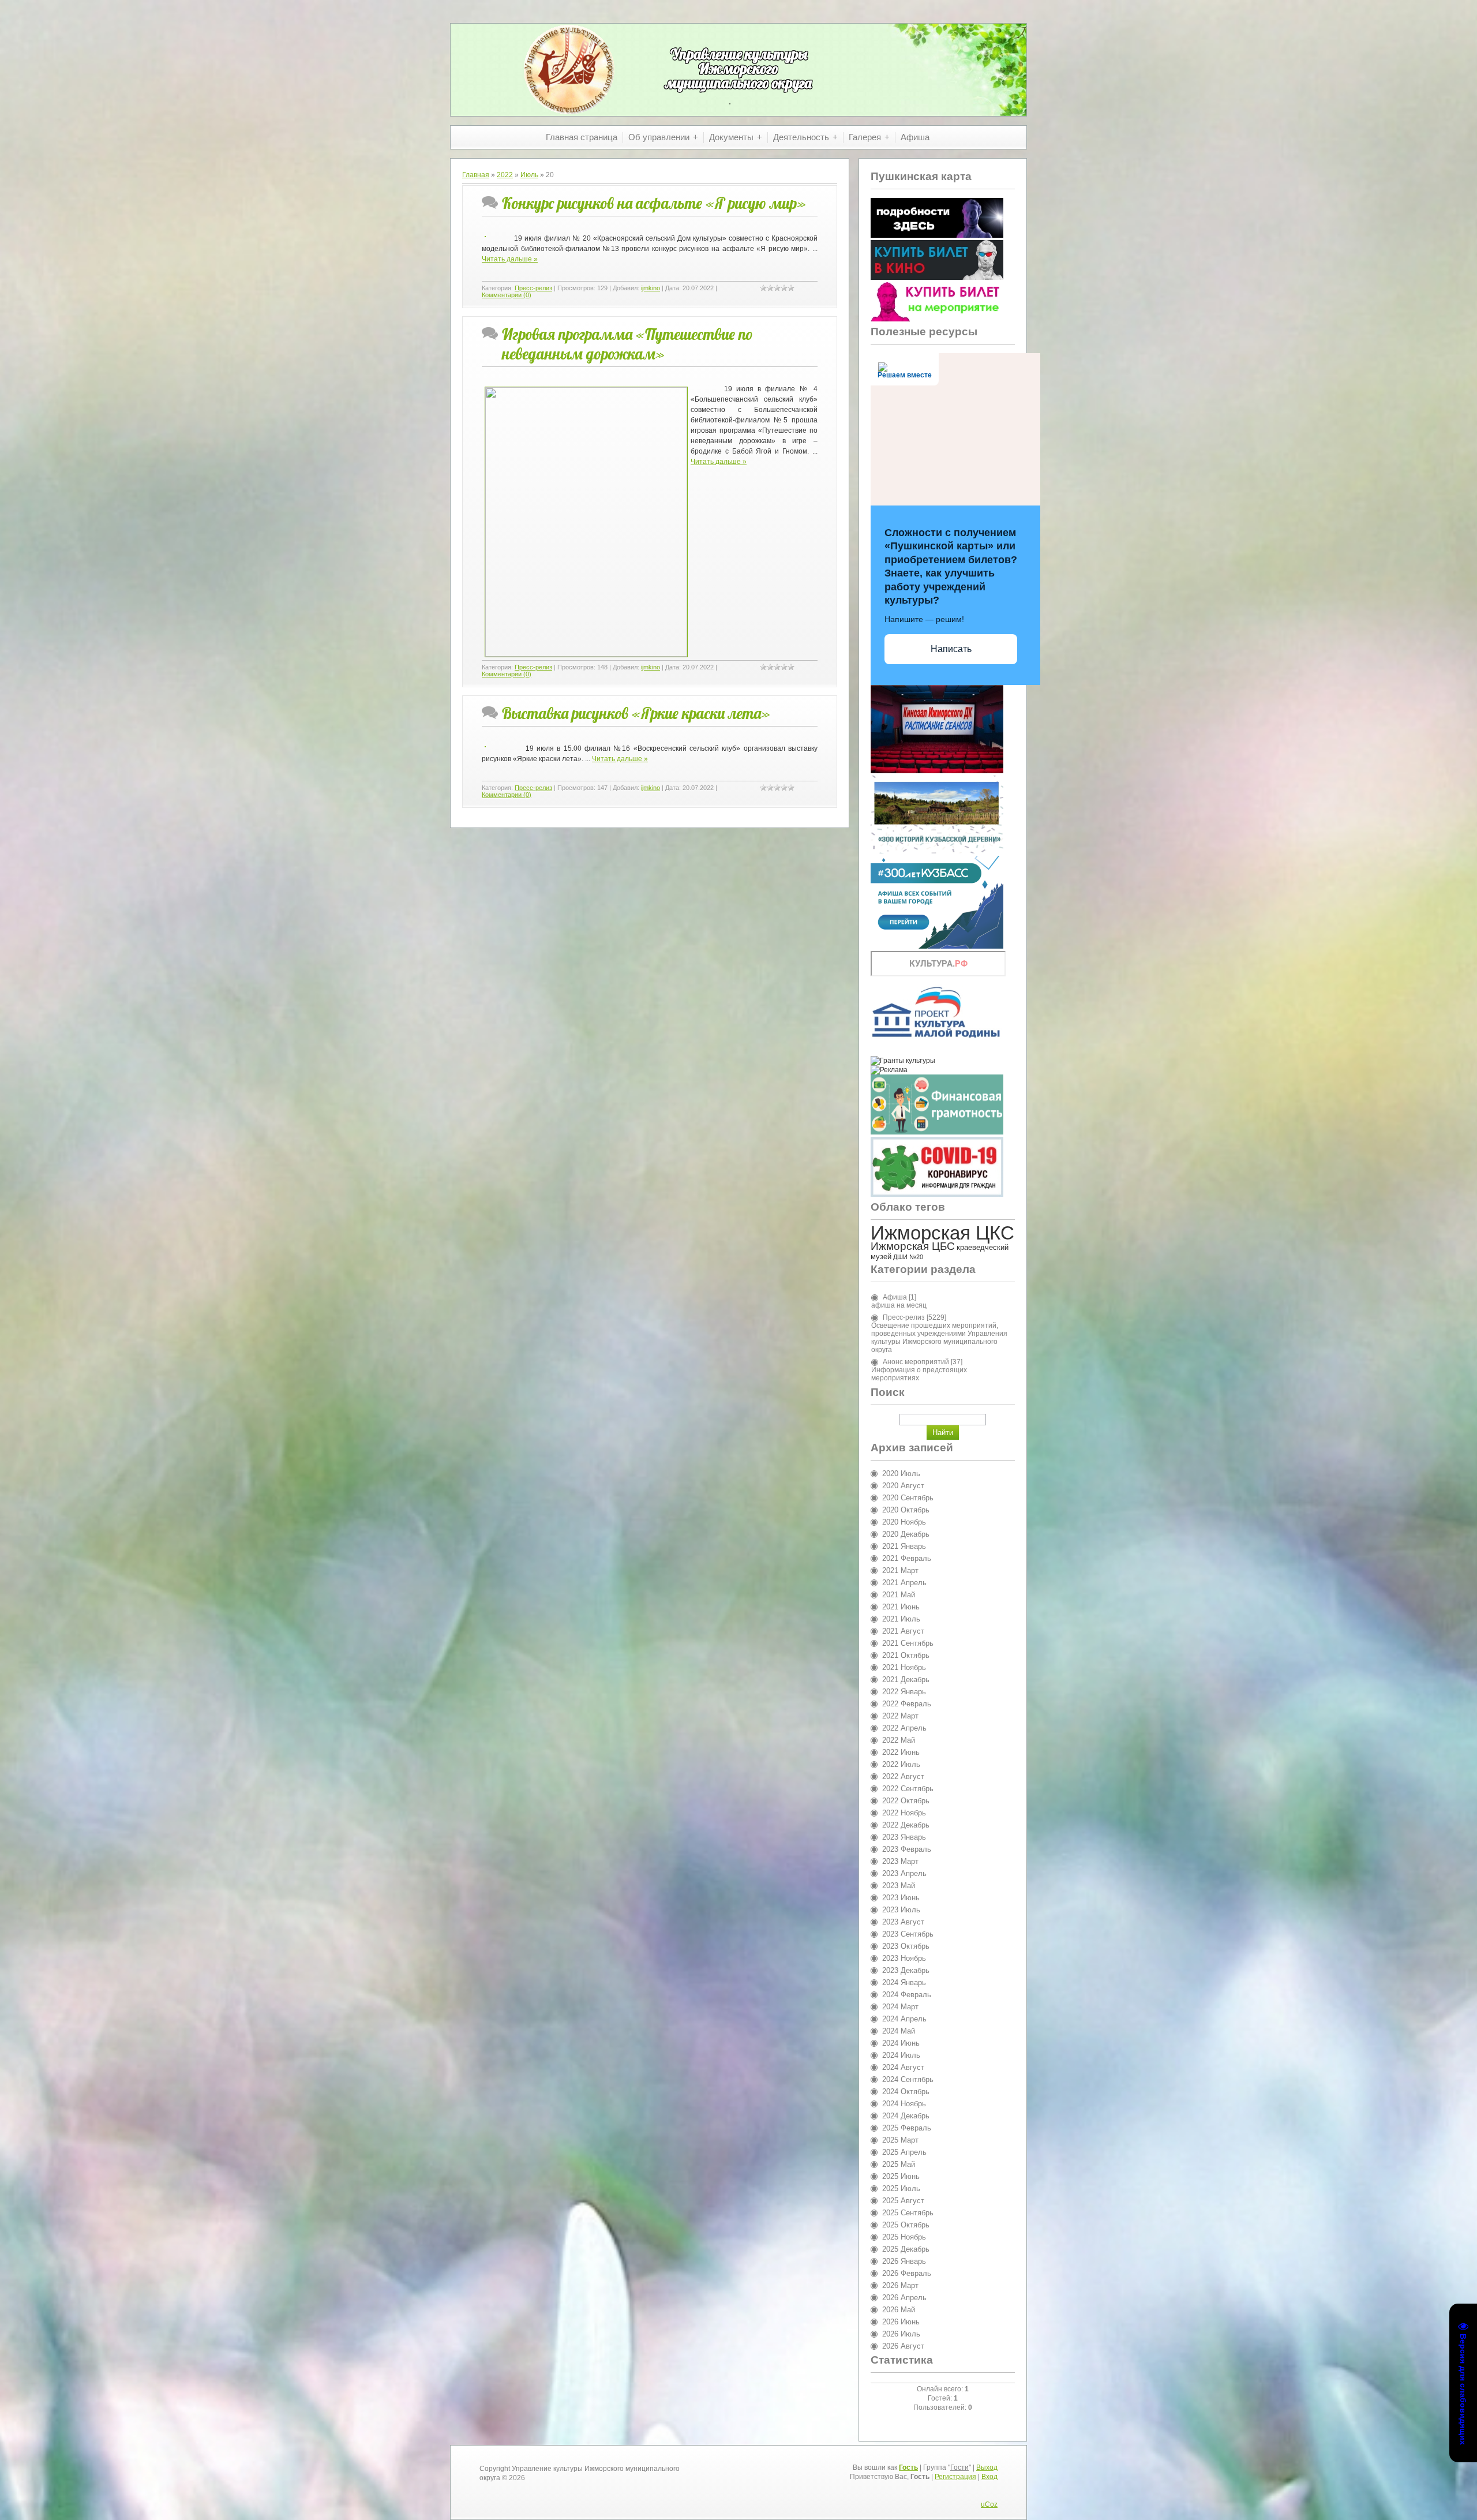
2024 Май (899, 2031)
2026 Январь (904, 2261)
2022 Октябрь (906, 1801)
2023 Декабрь (906, 1970)
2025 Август (903, 2201)
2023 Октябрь (906, 1946)
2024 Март (900, 2007)
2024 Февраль (907, 1995)
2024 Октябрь (906, 2092)
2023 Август (903, 1922)
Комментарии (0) (507, 295)
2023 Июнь (901, 1898)
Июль (529, 175)
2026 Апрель (904, 2298)
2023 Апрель (904, 1873)
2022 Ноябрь (904, 1813)
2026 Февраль (907, 2273)
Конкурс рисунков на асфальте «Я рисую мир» (654, 203)
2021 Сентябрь (908, 1643)
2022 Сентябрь (908, 1789)
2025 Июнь (901, 2176)
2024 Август (903, 2067)
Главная (476, 175)
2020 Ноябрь (904, 1522)
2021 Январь (904, 1546)
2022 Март (900, 1716)
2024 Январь (904, 1982)
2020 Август (903, 1486)
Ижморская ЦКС (942, 1233)
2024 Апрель (904, 2019)
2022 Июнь (901, 1752)
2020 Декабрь (906, 1534)
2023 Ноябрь (904, 1958)
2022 (505, 175)
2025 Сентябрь (908, 2213)
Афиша (895, 1297)
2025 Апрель (904, 2152)
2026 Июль (901, 2334)
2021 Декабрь (906, 1680)
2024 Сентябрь (908, 2079)
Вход (989, 2477)
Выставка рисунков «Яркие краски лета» (636, 713)
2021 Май (899, 1595)
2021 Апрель (904, 1583)
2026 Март (900, 2285)
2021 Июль (901, 1619)
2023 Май (899, 1886)
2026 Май (899, 2310)
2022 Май (899, 1740)
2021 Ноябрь (904, 1667)
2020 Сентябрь (908, 1498)
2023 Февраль (907, 1849)
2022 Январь (904, 1692)
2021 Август (903, 1631)
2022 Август (903, 1776)
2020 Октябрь (906, 1510)
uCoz (989, 2504)
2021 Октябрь (906, 1655)
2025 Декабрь (906, 2249)
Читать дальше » (510, 259)
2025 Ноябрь (904, 2237)
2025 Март (900, 2140)
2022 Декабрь (906, 1825)
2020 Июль (901, 1474)
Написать (951, 649)
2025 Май (899, 2164)
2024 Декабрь (906, 2116)
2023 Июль (901, 1910)
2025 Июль (901, 2188)
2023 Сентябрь (908, 1934)
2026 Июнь (901, 2322)
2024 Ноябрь (904, 2104)
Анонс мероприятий (916, 1362)
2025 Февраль (907, 2128)
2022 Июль (901, 1764)
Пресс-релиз (533, 288)
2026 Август (903, 2346)
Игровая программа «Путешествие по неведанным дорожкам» (627, 344)
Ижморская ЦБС (913, 1246)
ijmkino (651, 288)
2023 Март (900, 1861)
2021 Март (900, 1570)
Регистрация (955, 2477)
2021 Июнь (901, 1607)
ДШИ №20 (908, 1257)
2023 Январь (904, 1837)
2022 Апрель (904, 1728)
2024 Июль (901, 2055)
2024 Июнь (901, 2043)
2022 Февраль (907, 1704)
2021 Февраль (907, 1558)
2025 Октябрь (906, 2225)
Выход (987, 2467)
